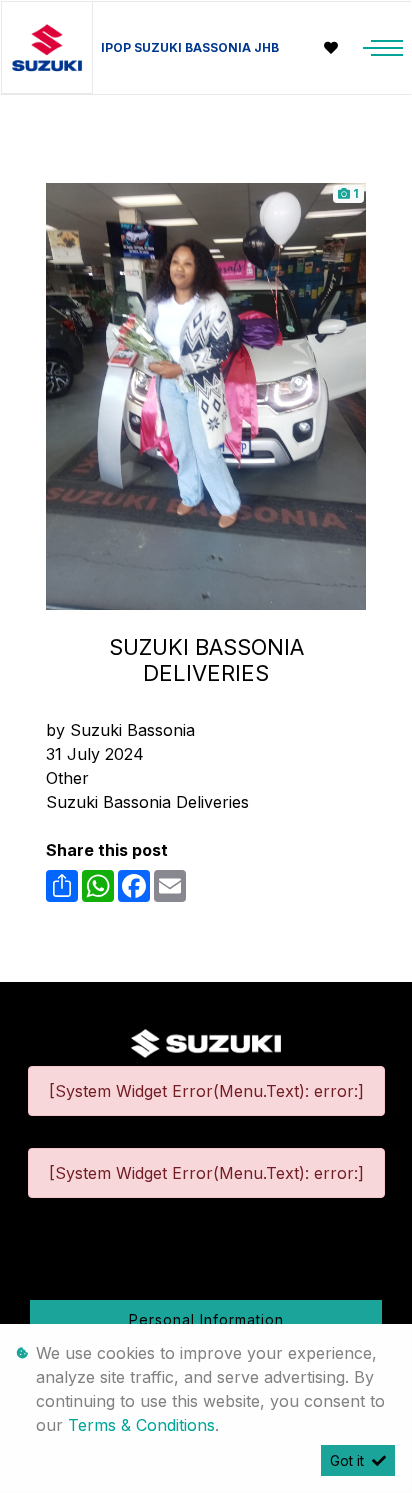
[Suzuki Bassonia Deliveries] (206, 395)
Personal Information (206, 1319)
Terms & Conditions (141, 1425)
